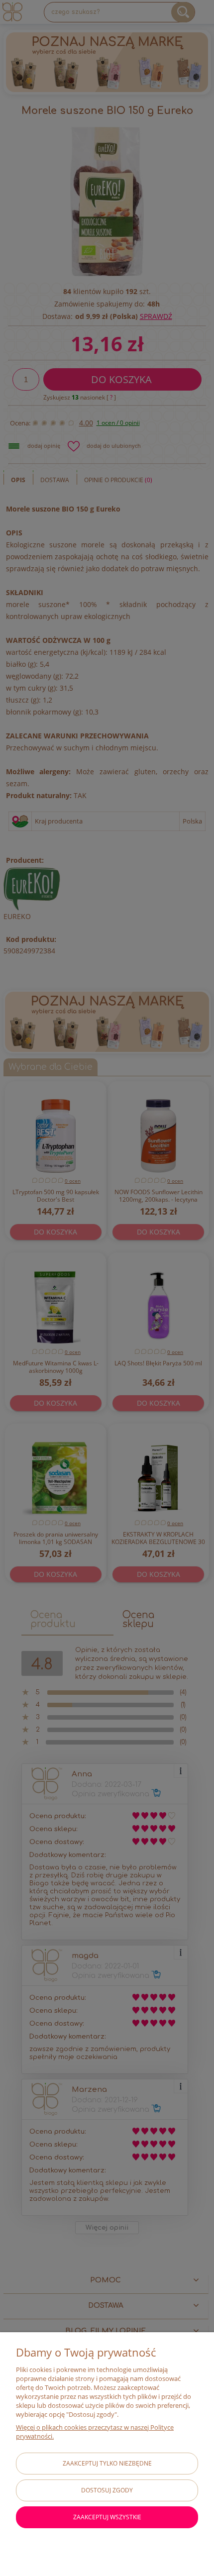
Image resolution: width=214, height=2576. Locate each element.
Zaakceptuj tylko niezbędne (107, 2463)
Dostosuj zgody (107, 2490)
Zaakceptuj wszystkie (107, 2517)
